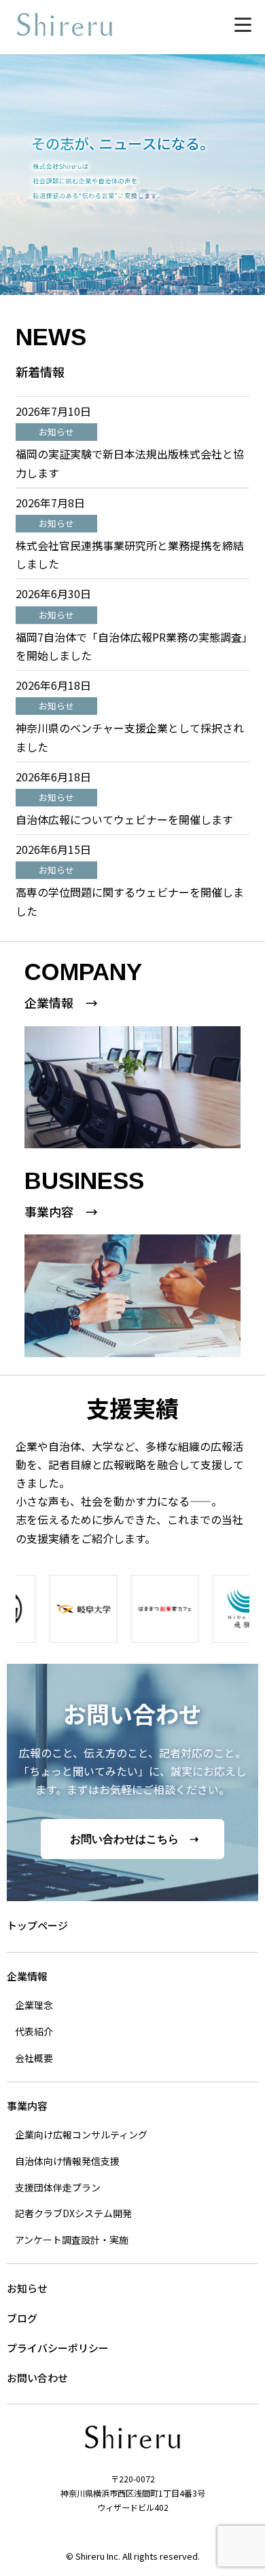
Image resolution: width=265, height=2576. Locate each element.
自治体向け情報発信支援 (67, 2161)
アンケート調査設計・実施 (72, 2240)
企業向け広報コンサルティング (81, 2134)
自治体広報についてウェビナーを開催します (124, 819)
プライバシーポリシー (58, 2348)
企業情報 (27, 1976)
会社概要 (34, 2058)
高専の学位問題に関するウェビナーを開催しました (130, 901)
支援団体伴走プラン (58, 2187)
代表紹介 (34, 2031)
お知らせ (27, 2288)
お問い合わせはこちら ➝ (134, 1839)
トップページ (37, 1925)
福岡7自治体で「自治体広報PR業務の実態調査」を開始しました (131, 646)
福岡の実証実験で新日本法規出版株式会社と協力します (130, 463)
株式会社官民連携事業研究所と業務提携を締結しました (130, 554)
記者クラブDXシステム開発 (73, 2213)
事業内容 (27, 2106)
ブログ (22, 2318)
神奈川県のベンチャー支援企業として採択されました (130, 737)
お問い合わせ (37, 2378)
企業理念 (34, 2005)
